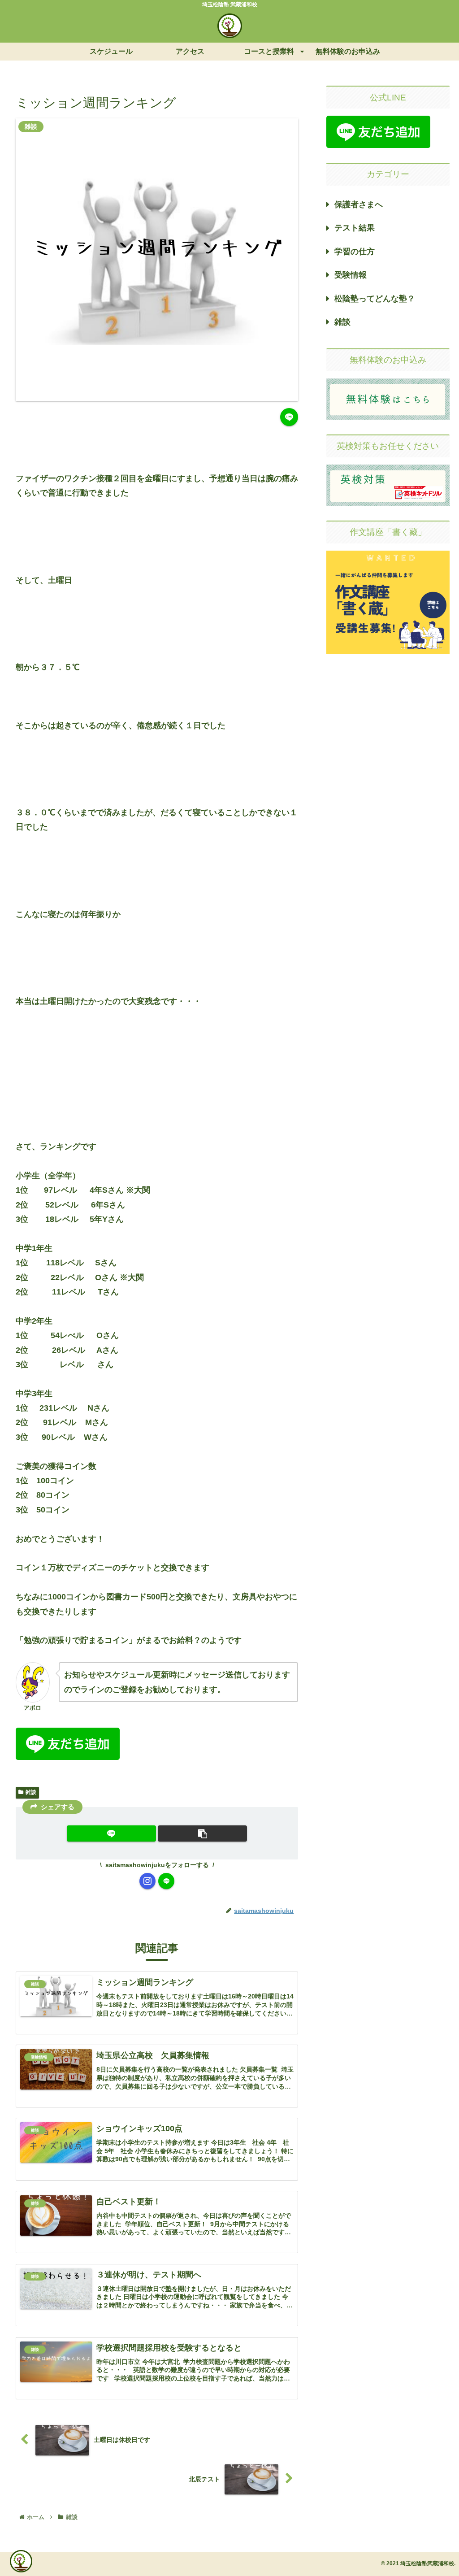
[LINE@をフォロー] (166, 1881)
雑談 (31, 1792)
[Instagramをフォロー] (147, 1881)
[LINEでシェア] (289, 417)
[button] (202, 1833)
